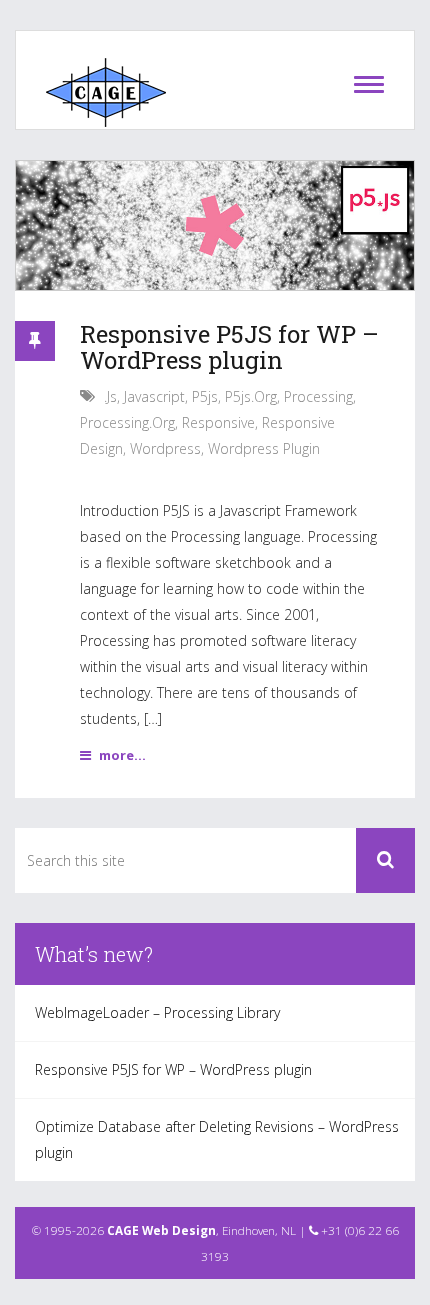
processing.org (127, 422)
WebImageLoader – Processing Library (157, 1012)
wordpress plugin (264, 448)
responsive (218, 422)
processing (318, 396)
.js (110, 396)
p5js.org (251, 396)
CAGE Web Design (161, 1230)
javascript (154, 396)
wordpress (165, 448)
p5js (205, 396)
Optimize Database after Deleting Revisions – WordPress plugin (217, 1139)
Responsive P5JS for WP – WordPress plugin (229, 347)
